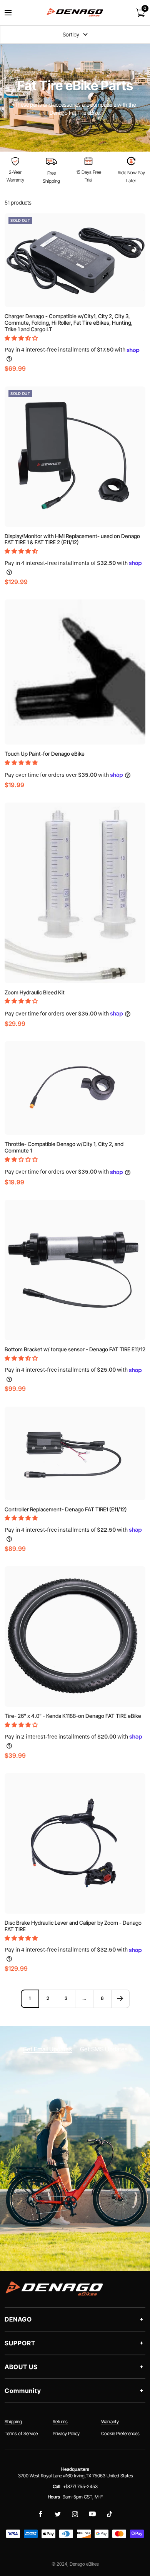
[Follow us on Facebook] (41, 2514)
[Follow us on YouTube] (92, 2514)
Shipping (13, 2422)
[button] (22, 338)
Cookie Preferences (120, 2433)
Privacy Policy (66, 2433)
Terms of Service (21, 2433)
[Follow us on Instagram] (75, 2514)
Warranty (110, 2422)
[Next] (120, 1999)
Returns (60, 2422)
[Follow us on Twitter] (58, 2514)
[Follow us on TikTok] (110, 2514)
